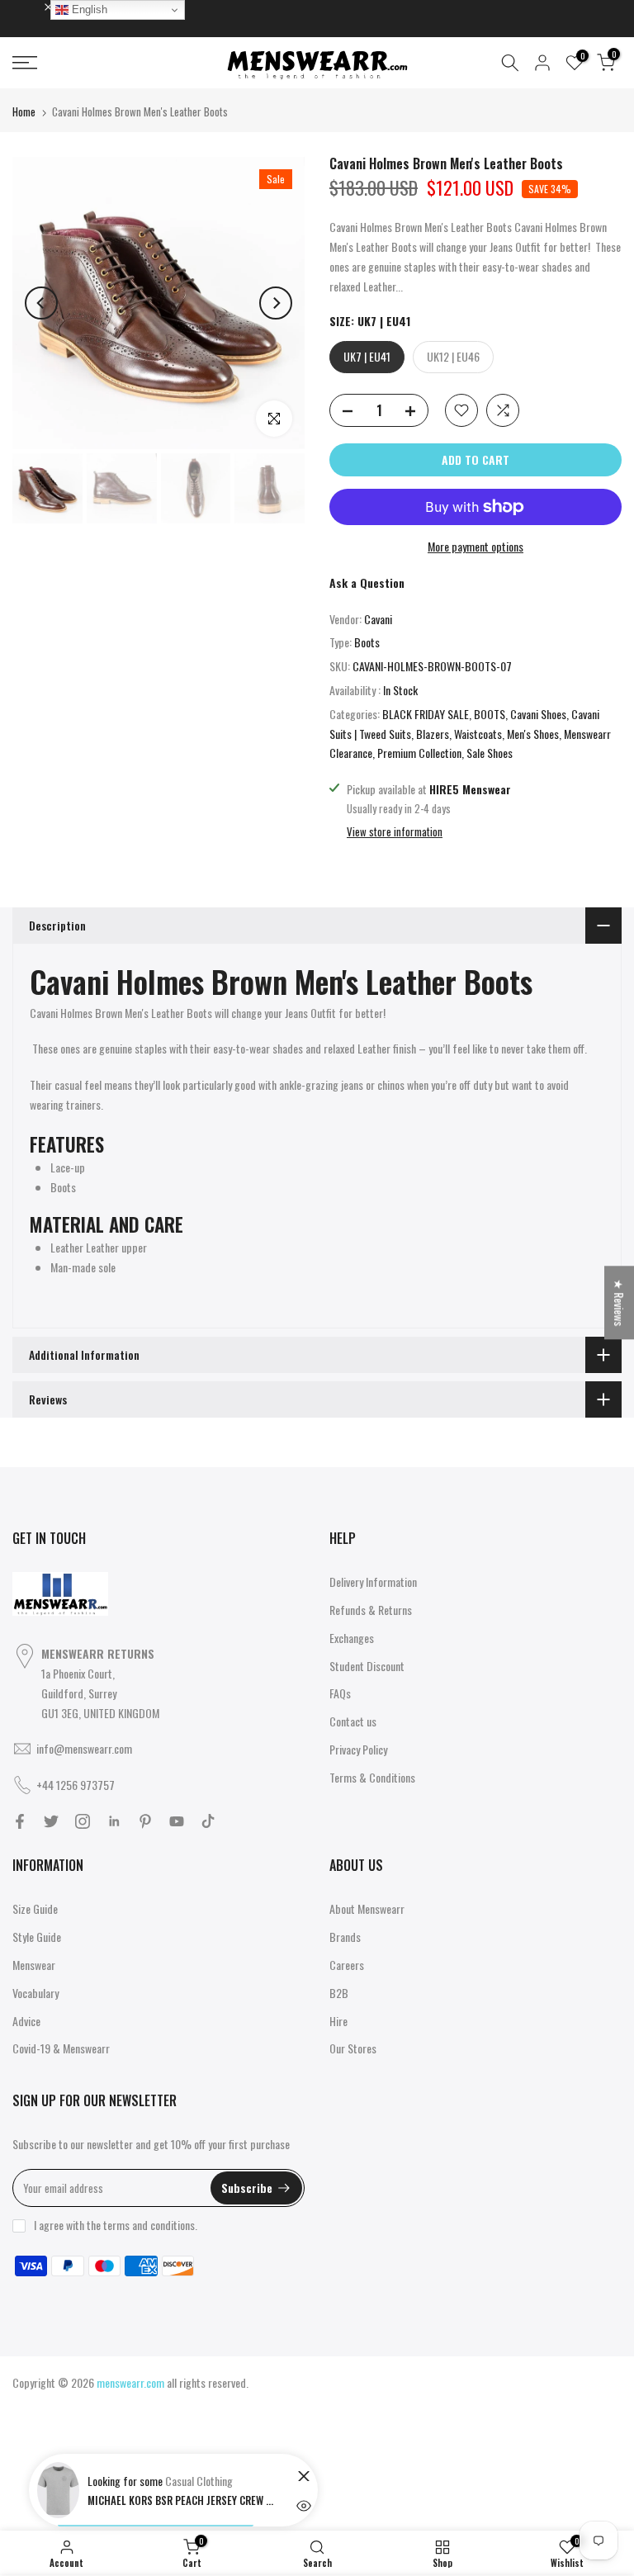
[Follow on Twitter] (51, 1821)
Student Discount (367, 1666)
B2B (339, 1993)
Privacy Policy (358, 1749)
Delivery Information (373, 1582)
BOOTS (490, 714)
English (88, 9)
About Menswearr (367, 1908)
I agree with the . (116, 2225)
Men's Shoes (533, 734)
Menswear (34, 1965)
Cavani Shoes (538, 714)
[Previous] (41, 303)
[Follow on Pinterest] (145, 1821)
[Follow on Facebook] (20, 1821)
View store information (395, 831)
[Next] (276, 303)
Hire (338, 2021)
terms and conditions (149, 2225)
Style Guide (37, 1937)
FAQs (340, 1693)
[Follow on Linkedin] (114, 1821)
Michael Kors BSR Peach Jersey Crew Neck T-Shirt (182, 2500)
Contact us (353, 1721)
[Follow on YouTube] (177, 1821)
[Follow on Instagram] (83, 1821)
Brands (345, 1937)
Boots (367, 642)
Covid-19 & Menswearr (61, 2048)
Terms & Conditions (372, 1777)
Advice (26, 2021)
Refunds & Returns (371, 1610)
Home (24, 111)
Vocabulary (35, 1993)
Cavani (378, 619)
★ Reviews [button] (620, 1302)
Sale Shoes (490, 753)
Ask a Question (367, 582)
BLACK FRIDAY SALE (426, 714)
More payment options (475, 546)
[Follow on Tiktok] (208, 1821)
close (32, 6)
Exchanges (352, 1638)
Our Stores (353, 2048)
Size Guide (35, 1908)
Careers (347, 1965)
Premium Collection (419, 753)
